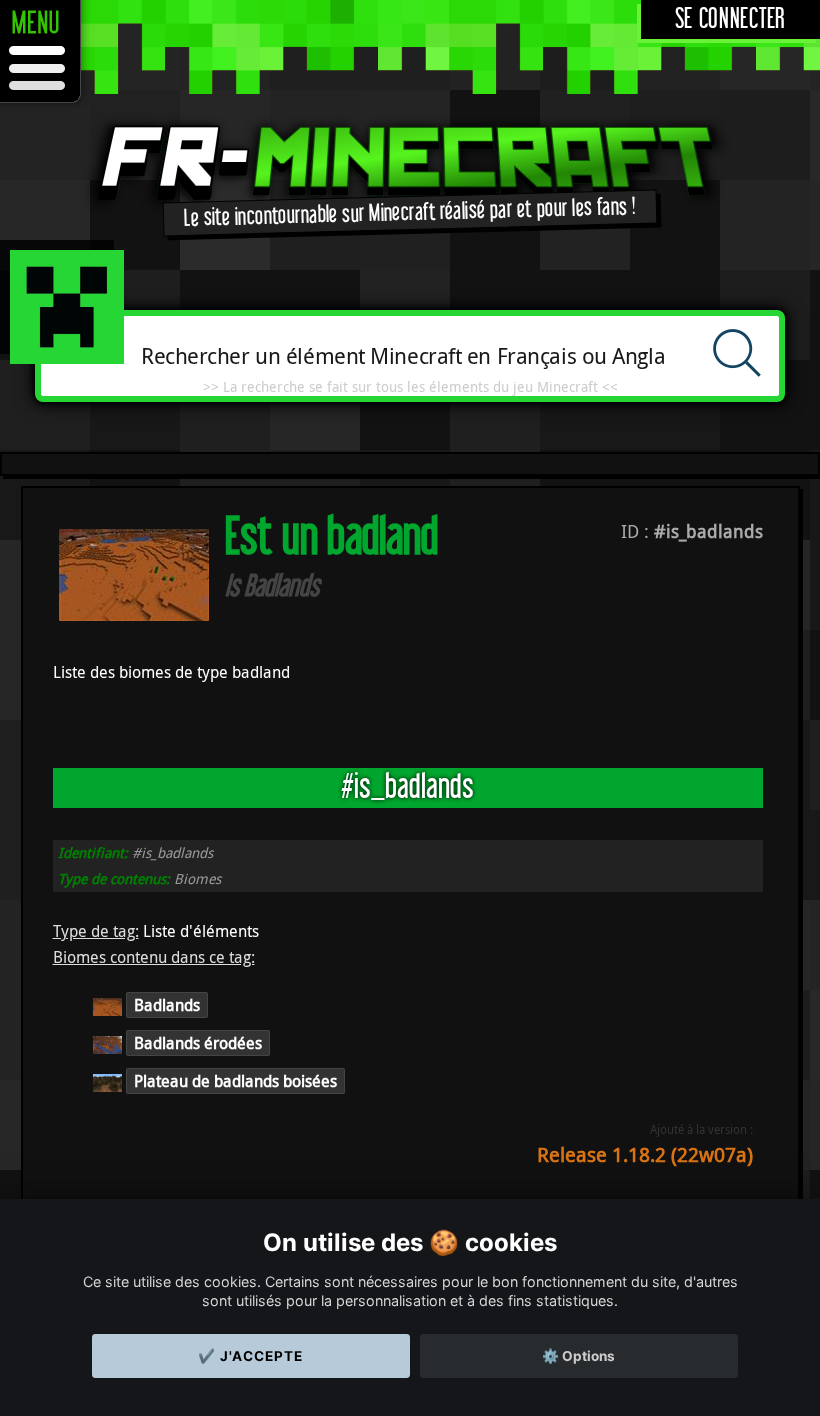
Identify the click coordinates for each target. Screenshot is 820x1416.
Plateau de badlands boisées (235, 1081)
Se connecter (730, 19)
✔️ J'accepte (250, 1356)
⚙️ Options (578, 1356)
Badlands (167, 1005)
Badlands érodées (198, 1043)
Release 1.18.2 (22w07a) (645, 1154)
